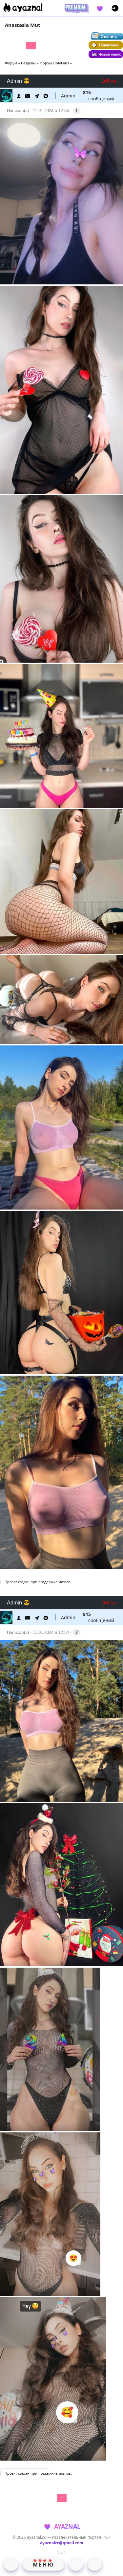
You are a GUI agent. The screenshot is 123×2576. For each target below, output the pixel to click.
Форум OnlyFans (54, 63)
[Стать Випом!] (75, 8)
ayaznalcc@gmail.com (62, 2543)
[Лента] (95, 2564)
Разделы (28, 63)
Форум (11, 63)
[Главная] (11, 2564)
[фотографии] (76, 2564)
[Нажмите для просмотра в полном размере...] (61, 202)
